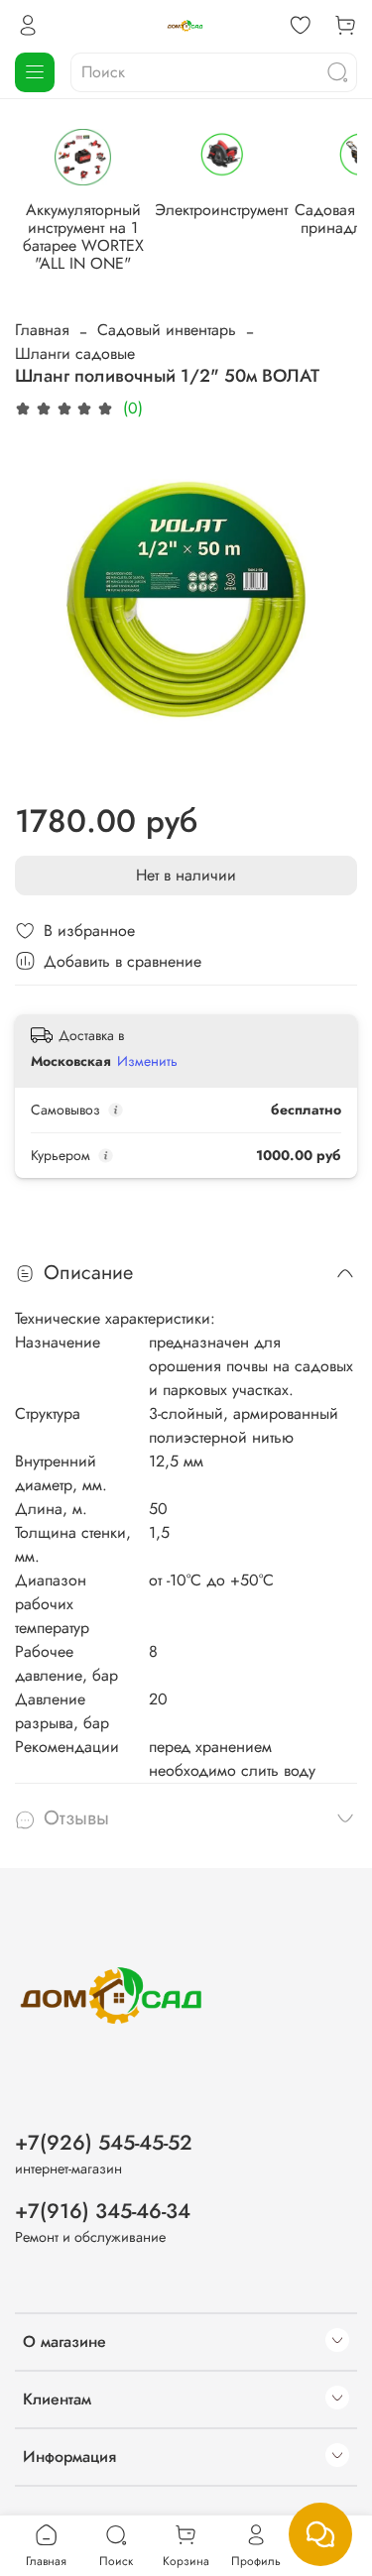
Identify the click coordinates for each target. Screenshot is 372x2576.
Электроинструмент (221, 210)
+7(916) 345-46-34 (103, 2211)
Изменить (147, 1061)
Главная (42, 330)
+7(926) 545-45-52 (104, 2143)
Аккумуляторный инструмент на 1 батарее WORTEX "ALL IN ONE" (83, 236)
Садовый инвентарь (167, 330)
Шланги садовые (75, 353)
